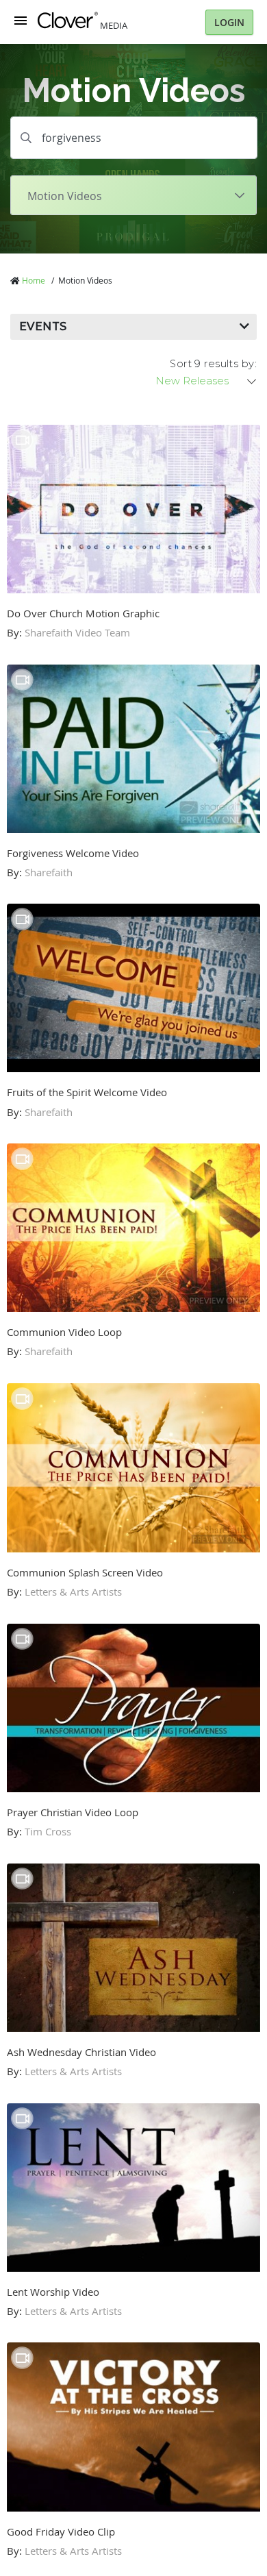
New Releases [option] (192, 381)
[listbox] (207, 381)
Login (229, 22)
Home (34, 280)
